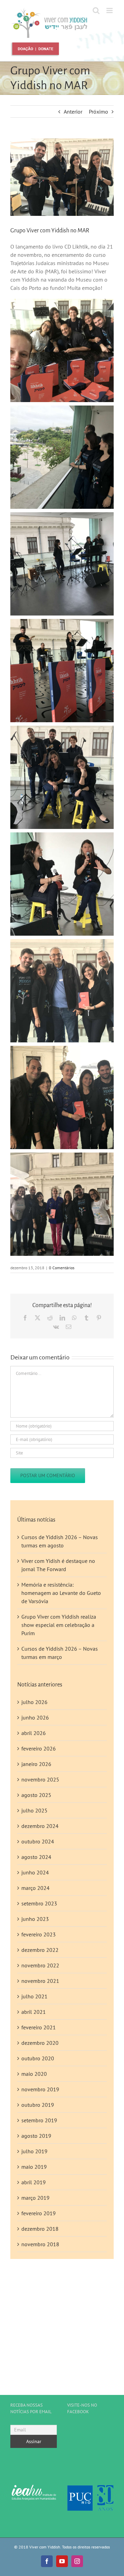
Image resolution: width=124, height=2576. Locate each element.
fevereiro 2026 (39, 1748)
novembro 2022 (40, 1965)
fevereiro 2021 (39, 2027)
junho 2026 (35, 1717)
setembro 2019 (39, 2120)
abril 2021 (34, 2012)
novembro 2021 (40, 1981)
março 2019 (35, 2198)
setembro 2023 (39, 1903)
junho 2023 (35, 1919)
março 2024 (35, 1888)
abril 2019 (34, 2182)
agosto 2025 (36, 1795)
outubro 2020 (38, 2058)
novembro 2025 (40, 1779)
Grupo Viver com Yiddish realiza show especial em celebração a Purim (59, 1625)
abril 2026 (34, 1733)
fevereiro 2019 (39, 2213)
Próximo (99, 112)
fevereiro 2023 (39, 1934)
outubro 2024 (38, 1841)
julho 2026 (34, 1702)
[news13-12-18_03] (62, 177)
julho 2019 (34, 2151)
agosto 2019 (36, 2136)
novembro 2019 (40, 2089)
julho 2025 (34, 1810)
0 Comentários (62, 1268)
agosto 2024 (36, 1857)
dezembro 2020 (40, 2043)
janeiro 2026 (36, 1764)
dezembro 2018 (40, 2229)
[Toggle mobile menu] (110, 10)
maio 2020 (34, 2074)
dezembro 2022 (40, 1950)
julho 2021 (34, 1996)
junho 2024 (35, 1872)
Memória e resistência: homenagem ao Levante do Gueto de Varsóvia (61, 1593)
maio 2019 (34, 2167)
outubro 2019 (38, 2105)
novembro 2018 (40, 2244)
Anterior (73, 112)
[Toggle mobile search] (96, 10)
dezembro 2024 (40, 1826)
